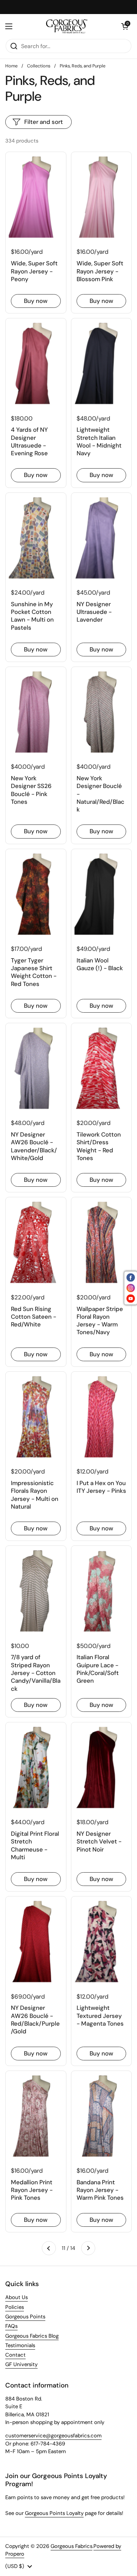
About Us (17, 2297)
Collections (39, 66)
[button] (125, 26)
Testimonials (20, 2345)
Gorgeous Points (25, 2317)
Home (11, 66)
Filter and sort (44, 122)
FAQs (11, 2326)
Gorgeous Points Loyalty (54, 2513)
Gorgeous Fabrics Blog (32, 2336)
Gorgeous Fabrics (71, 2546)
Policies (15, 2307)
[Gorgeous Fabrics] (67, 26)
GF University (21, 2364)
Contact (15, 2355)
